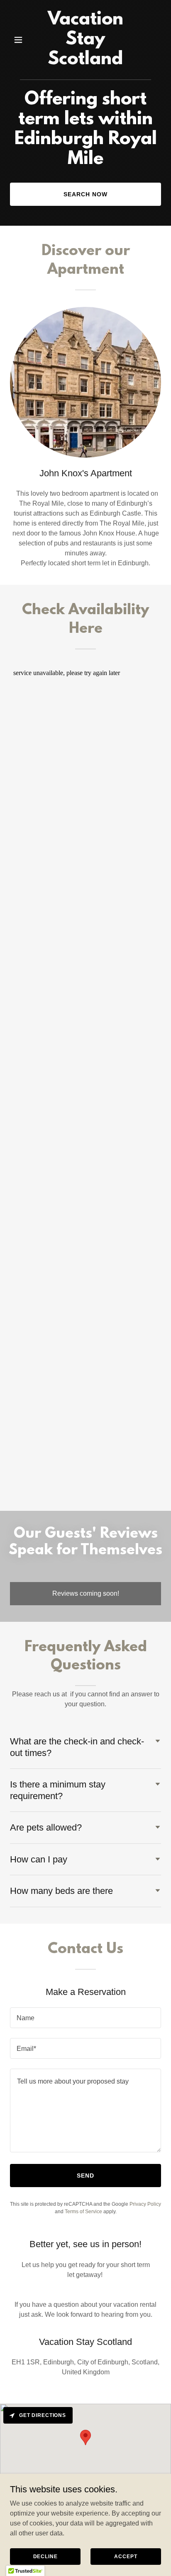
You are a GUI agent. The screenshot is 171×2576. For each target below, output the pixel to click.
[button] (21, 40)
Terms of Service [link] (83, 2212)
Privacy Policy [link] (145, 2204)
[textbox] (85, 2018)
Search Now (85, 194)
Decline (45, 2556)
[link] (86, 62)
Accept (126, 2556)
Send (85, 2176)
